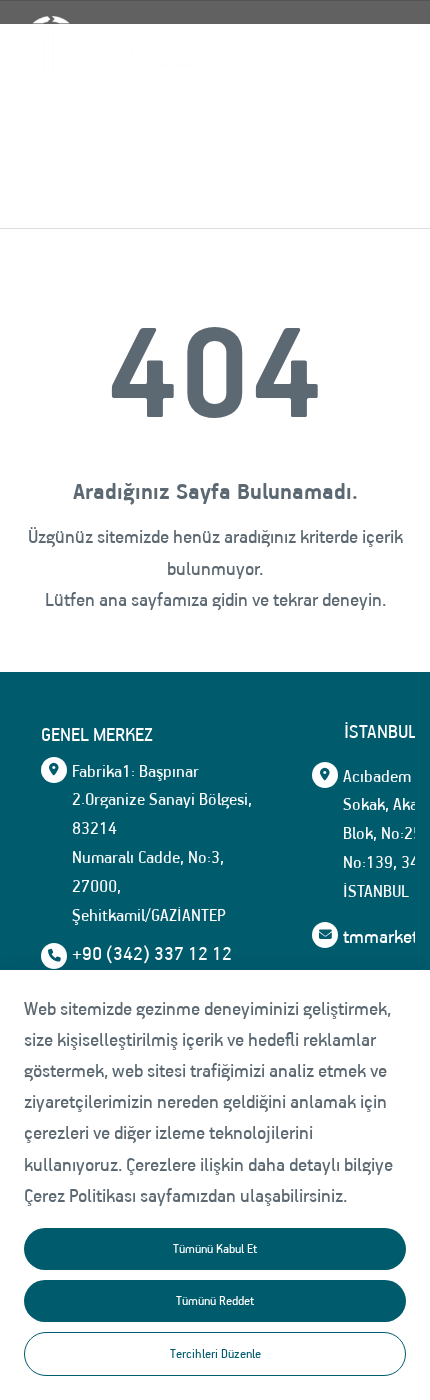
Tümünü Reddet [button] (215, 1300)
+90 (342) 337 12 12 (152, 954)
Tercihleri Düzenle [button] (215, 1353)
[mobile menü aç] (382, 44)
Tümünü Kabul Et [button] (215, 1248)
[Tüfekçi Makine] (111, 46)
